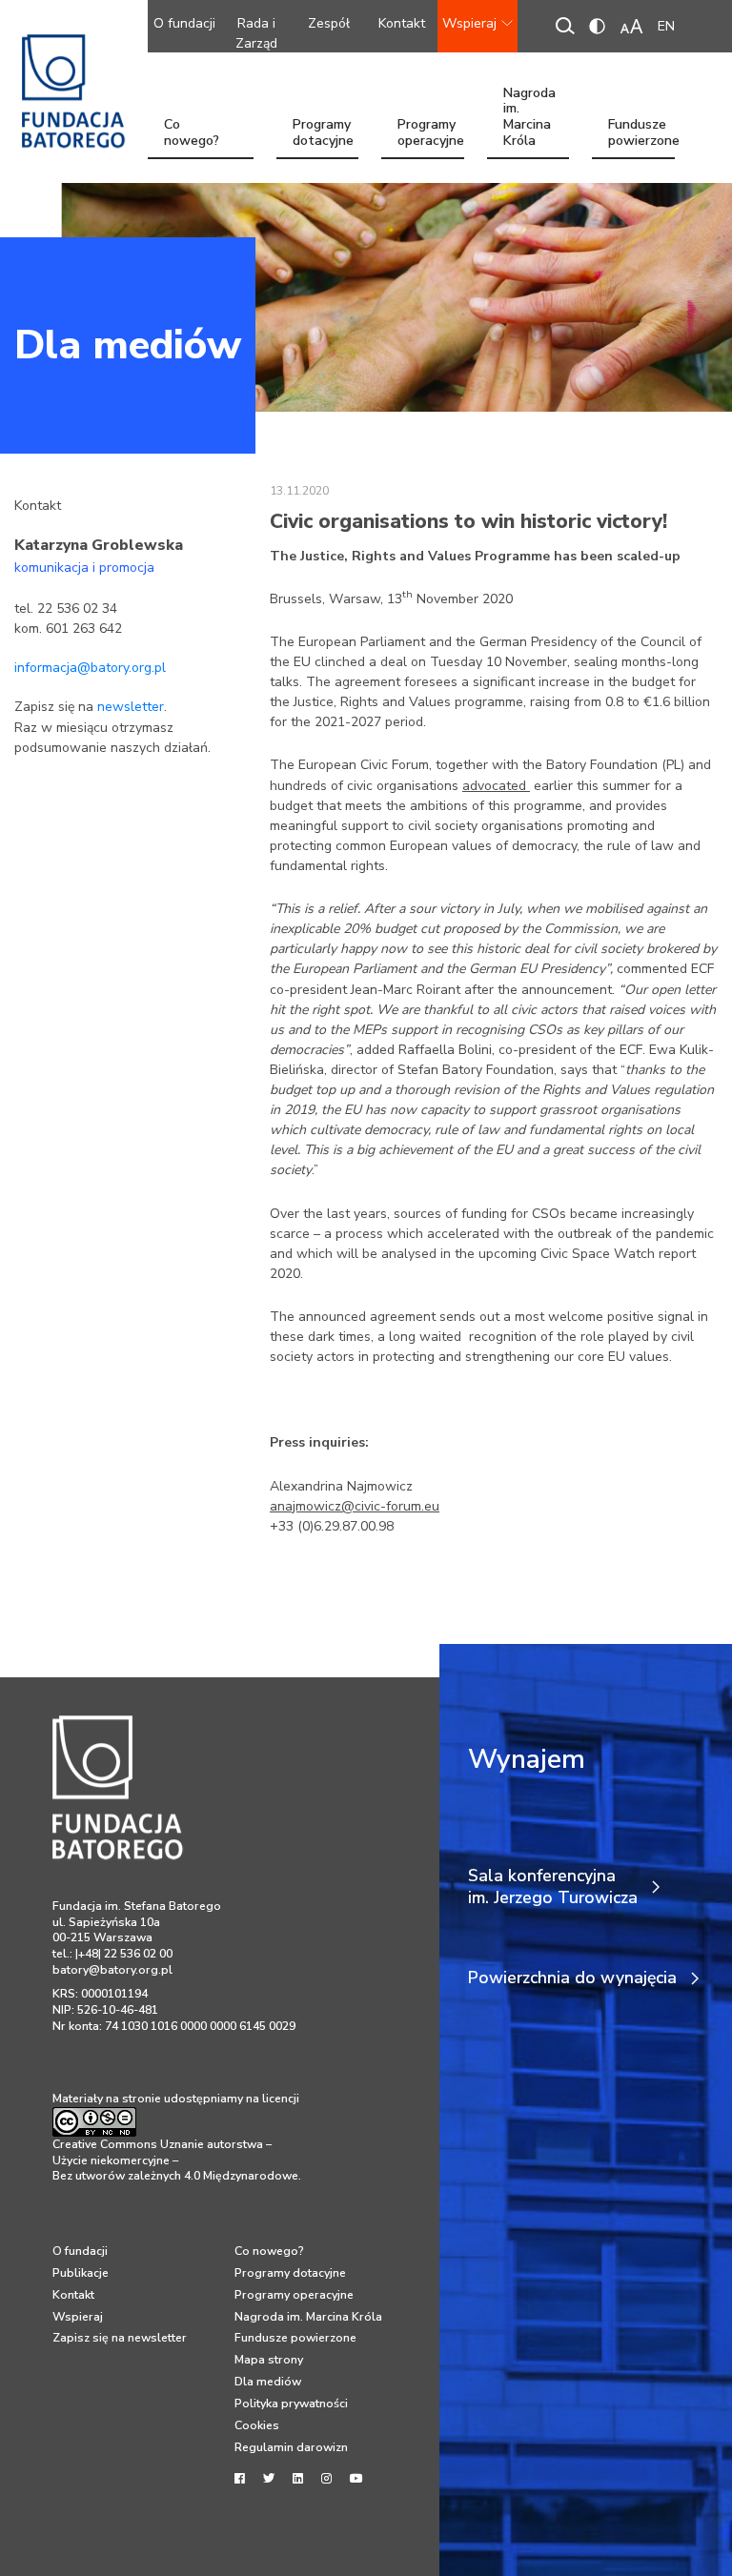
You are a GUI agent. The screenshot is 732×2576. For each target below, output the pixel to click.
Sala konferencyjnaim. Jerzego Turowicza (553, 1887)
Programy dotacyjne (323, 134)
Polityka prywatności (291, 2404)
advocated (496, 786)
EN (666, 26)
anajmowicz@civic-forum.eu (355, 1506)
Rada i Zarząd (256, 33)
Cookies (257, 2425)
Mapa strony (269, 2360)
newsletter (131, 707)
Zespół (329, 23)
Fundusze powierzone (641, 134)
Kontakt (402, 23)
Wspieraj (469, 23)
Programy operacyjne (431, 134)
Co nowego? (192, 134)
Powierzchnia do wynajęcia (572, 1978)
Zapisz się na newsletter (120, 2338)
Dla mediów (128, 345)
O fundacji (184, 23)
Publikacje (81, 2273)
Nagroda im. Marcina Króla (529, 134)
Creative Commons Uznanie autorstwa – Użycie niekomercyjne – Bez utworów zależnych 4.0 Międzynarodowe (175, 2160)
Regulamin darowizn (291, 2447)
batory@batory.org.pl (112, 1970)
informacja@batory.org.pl (90, 668)
